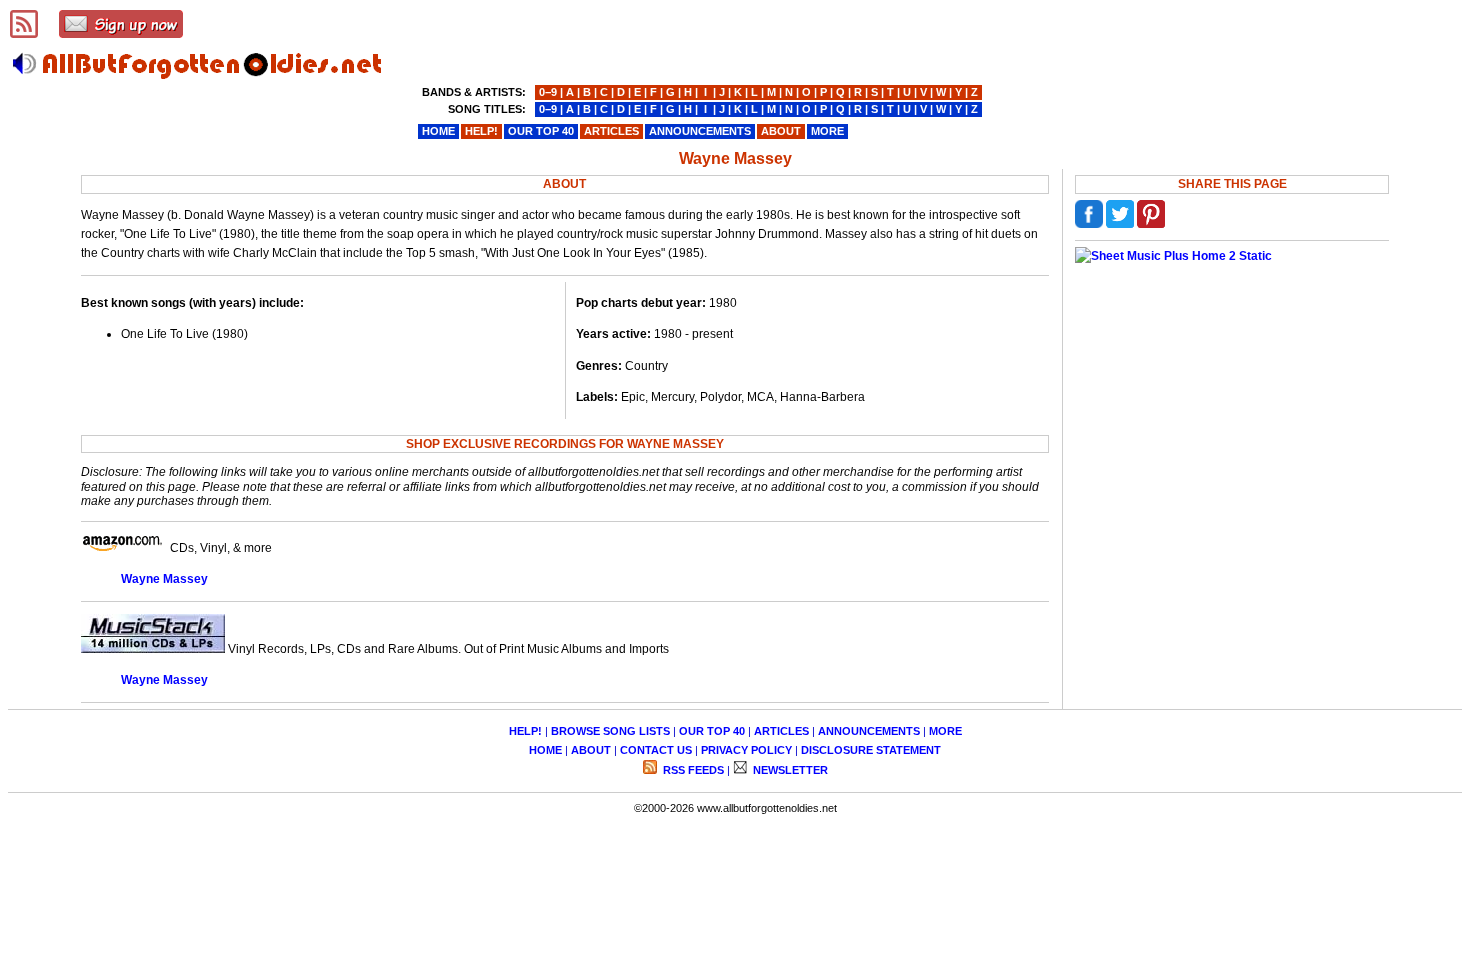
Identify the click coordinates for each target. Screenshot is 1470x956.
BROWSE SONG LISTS (610, 731)
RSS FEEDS (692, 770)
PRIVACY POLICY (746, 750)
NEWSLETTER (789, 770)
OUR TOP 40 (712, 731)
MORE (945, 731)
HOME (545, 750)
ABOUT (591, 750)
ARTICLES (781, 731)
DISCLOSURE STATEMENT (871, 750)
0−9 (548, 92)
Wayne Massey (164, 579)
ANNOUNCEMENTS (869, 731)
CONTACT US (656, 750)
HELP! (525, 731)
